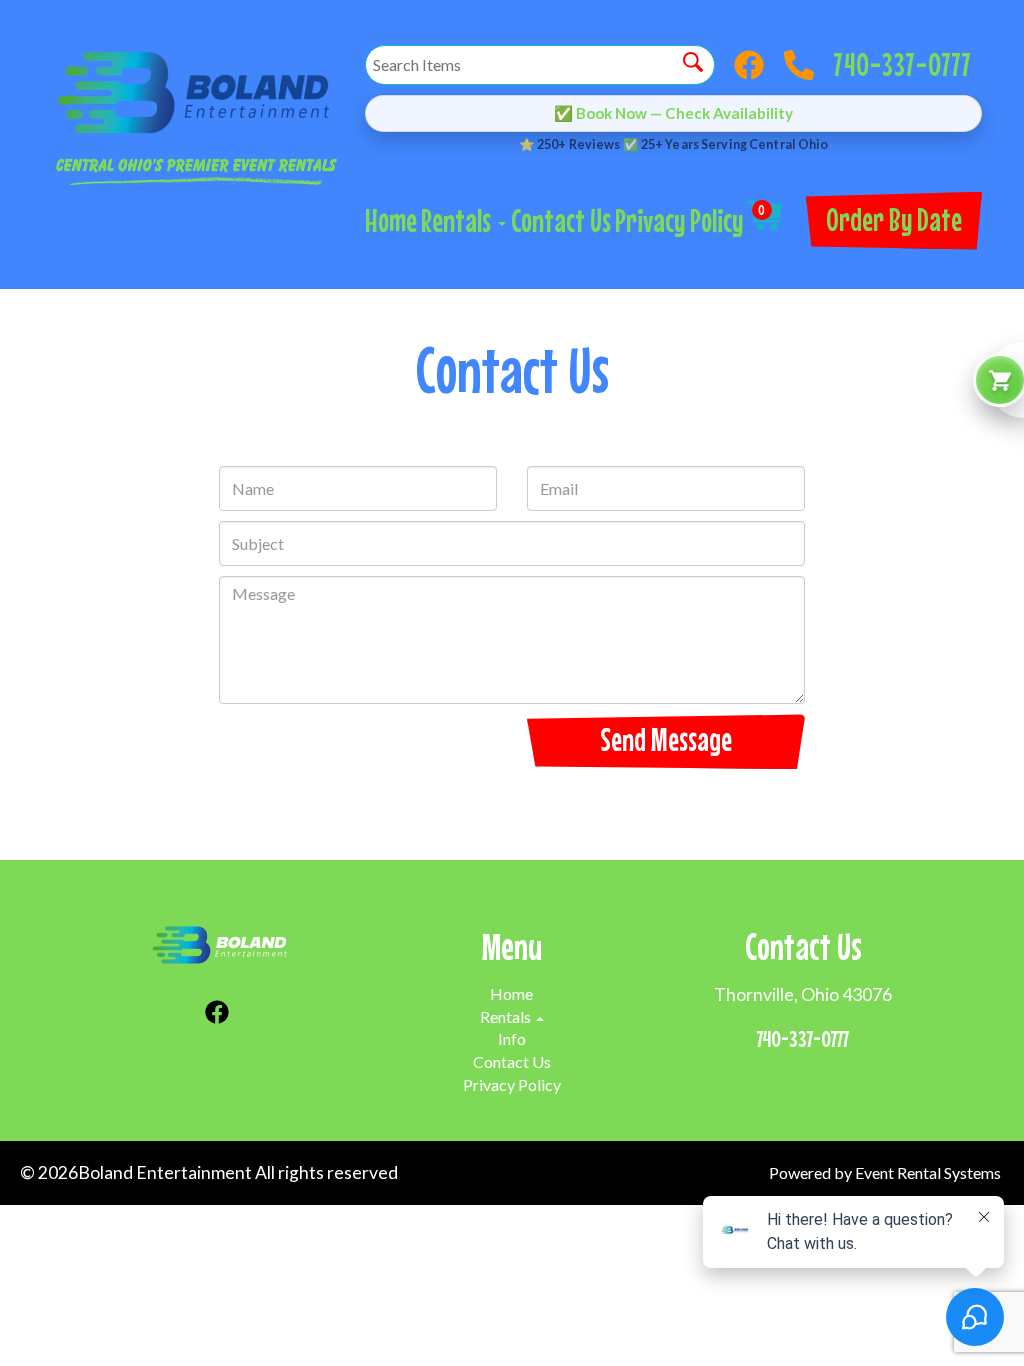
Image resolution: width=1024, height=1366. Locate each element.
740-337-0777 (903, 59)
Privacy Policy (679, 220)
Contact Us (561, 220)
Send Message (666, 739)
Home (391, 220)
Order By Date (894, 219)
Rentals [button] (458, 220)
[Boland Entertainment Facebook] (754, 65)
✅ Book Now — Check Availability (673, 113)
